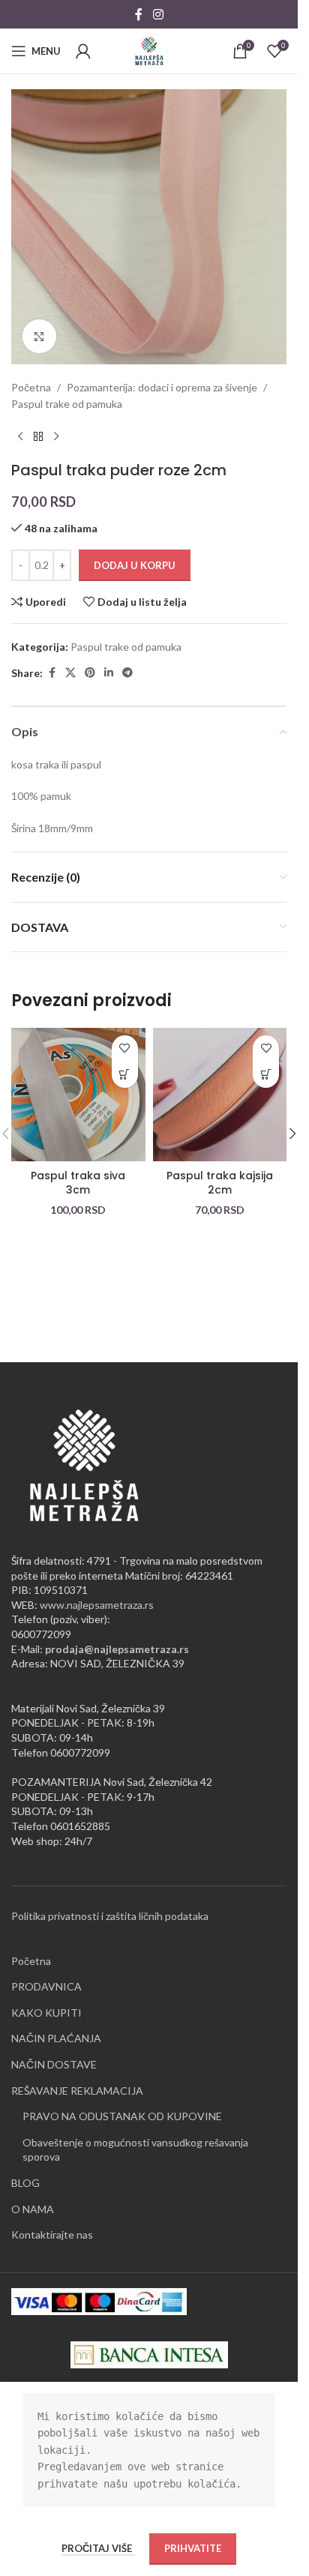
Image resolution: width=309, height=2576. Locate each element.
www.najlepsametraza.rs (97, 1605)
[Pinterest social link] (90, 673)
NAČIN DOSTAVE (54, 2064)
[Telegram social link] (127, 673)
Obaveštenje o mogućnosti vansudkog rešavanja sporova (135, 2150)
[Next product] (56, 437)
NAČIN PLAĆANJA (56, 2038)
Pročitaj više (98, 2548)
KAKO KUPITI (46, 2013)
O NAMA (33, 2209)
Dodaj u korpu (135, 565)
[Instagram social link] (158, 14)
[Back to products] (38, 437)
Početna (31, 387)
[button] (125, 1075)
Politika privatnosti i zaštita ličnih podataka (110, 1916)
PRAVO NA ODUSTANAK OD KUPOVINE (122, 2116)
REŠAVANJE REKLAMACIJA (77, 2091)
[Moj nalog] (83, 51)
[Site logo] (149, 50)
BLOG (25, 2183)
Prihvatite (193, 2548)
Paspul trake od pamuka (67, 404)
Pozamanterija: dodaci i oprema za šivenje (162, 387)
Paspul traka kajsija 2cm (220, 1183)
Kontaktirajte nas (52, 2235)
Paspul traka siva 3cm (78, 1183)
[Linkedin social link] (109, 673)
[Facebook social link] (139, 14)
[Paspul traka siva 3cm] (78, 1095)
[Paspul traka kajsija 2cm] (220, 1095)
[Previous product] (20, 437)
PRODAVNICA (46, 1986)
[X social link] (70, 673)
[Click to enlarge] (39, 336)
